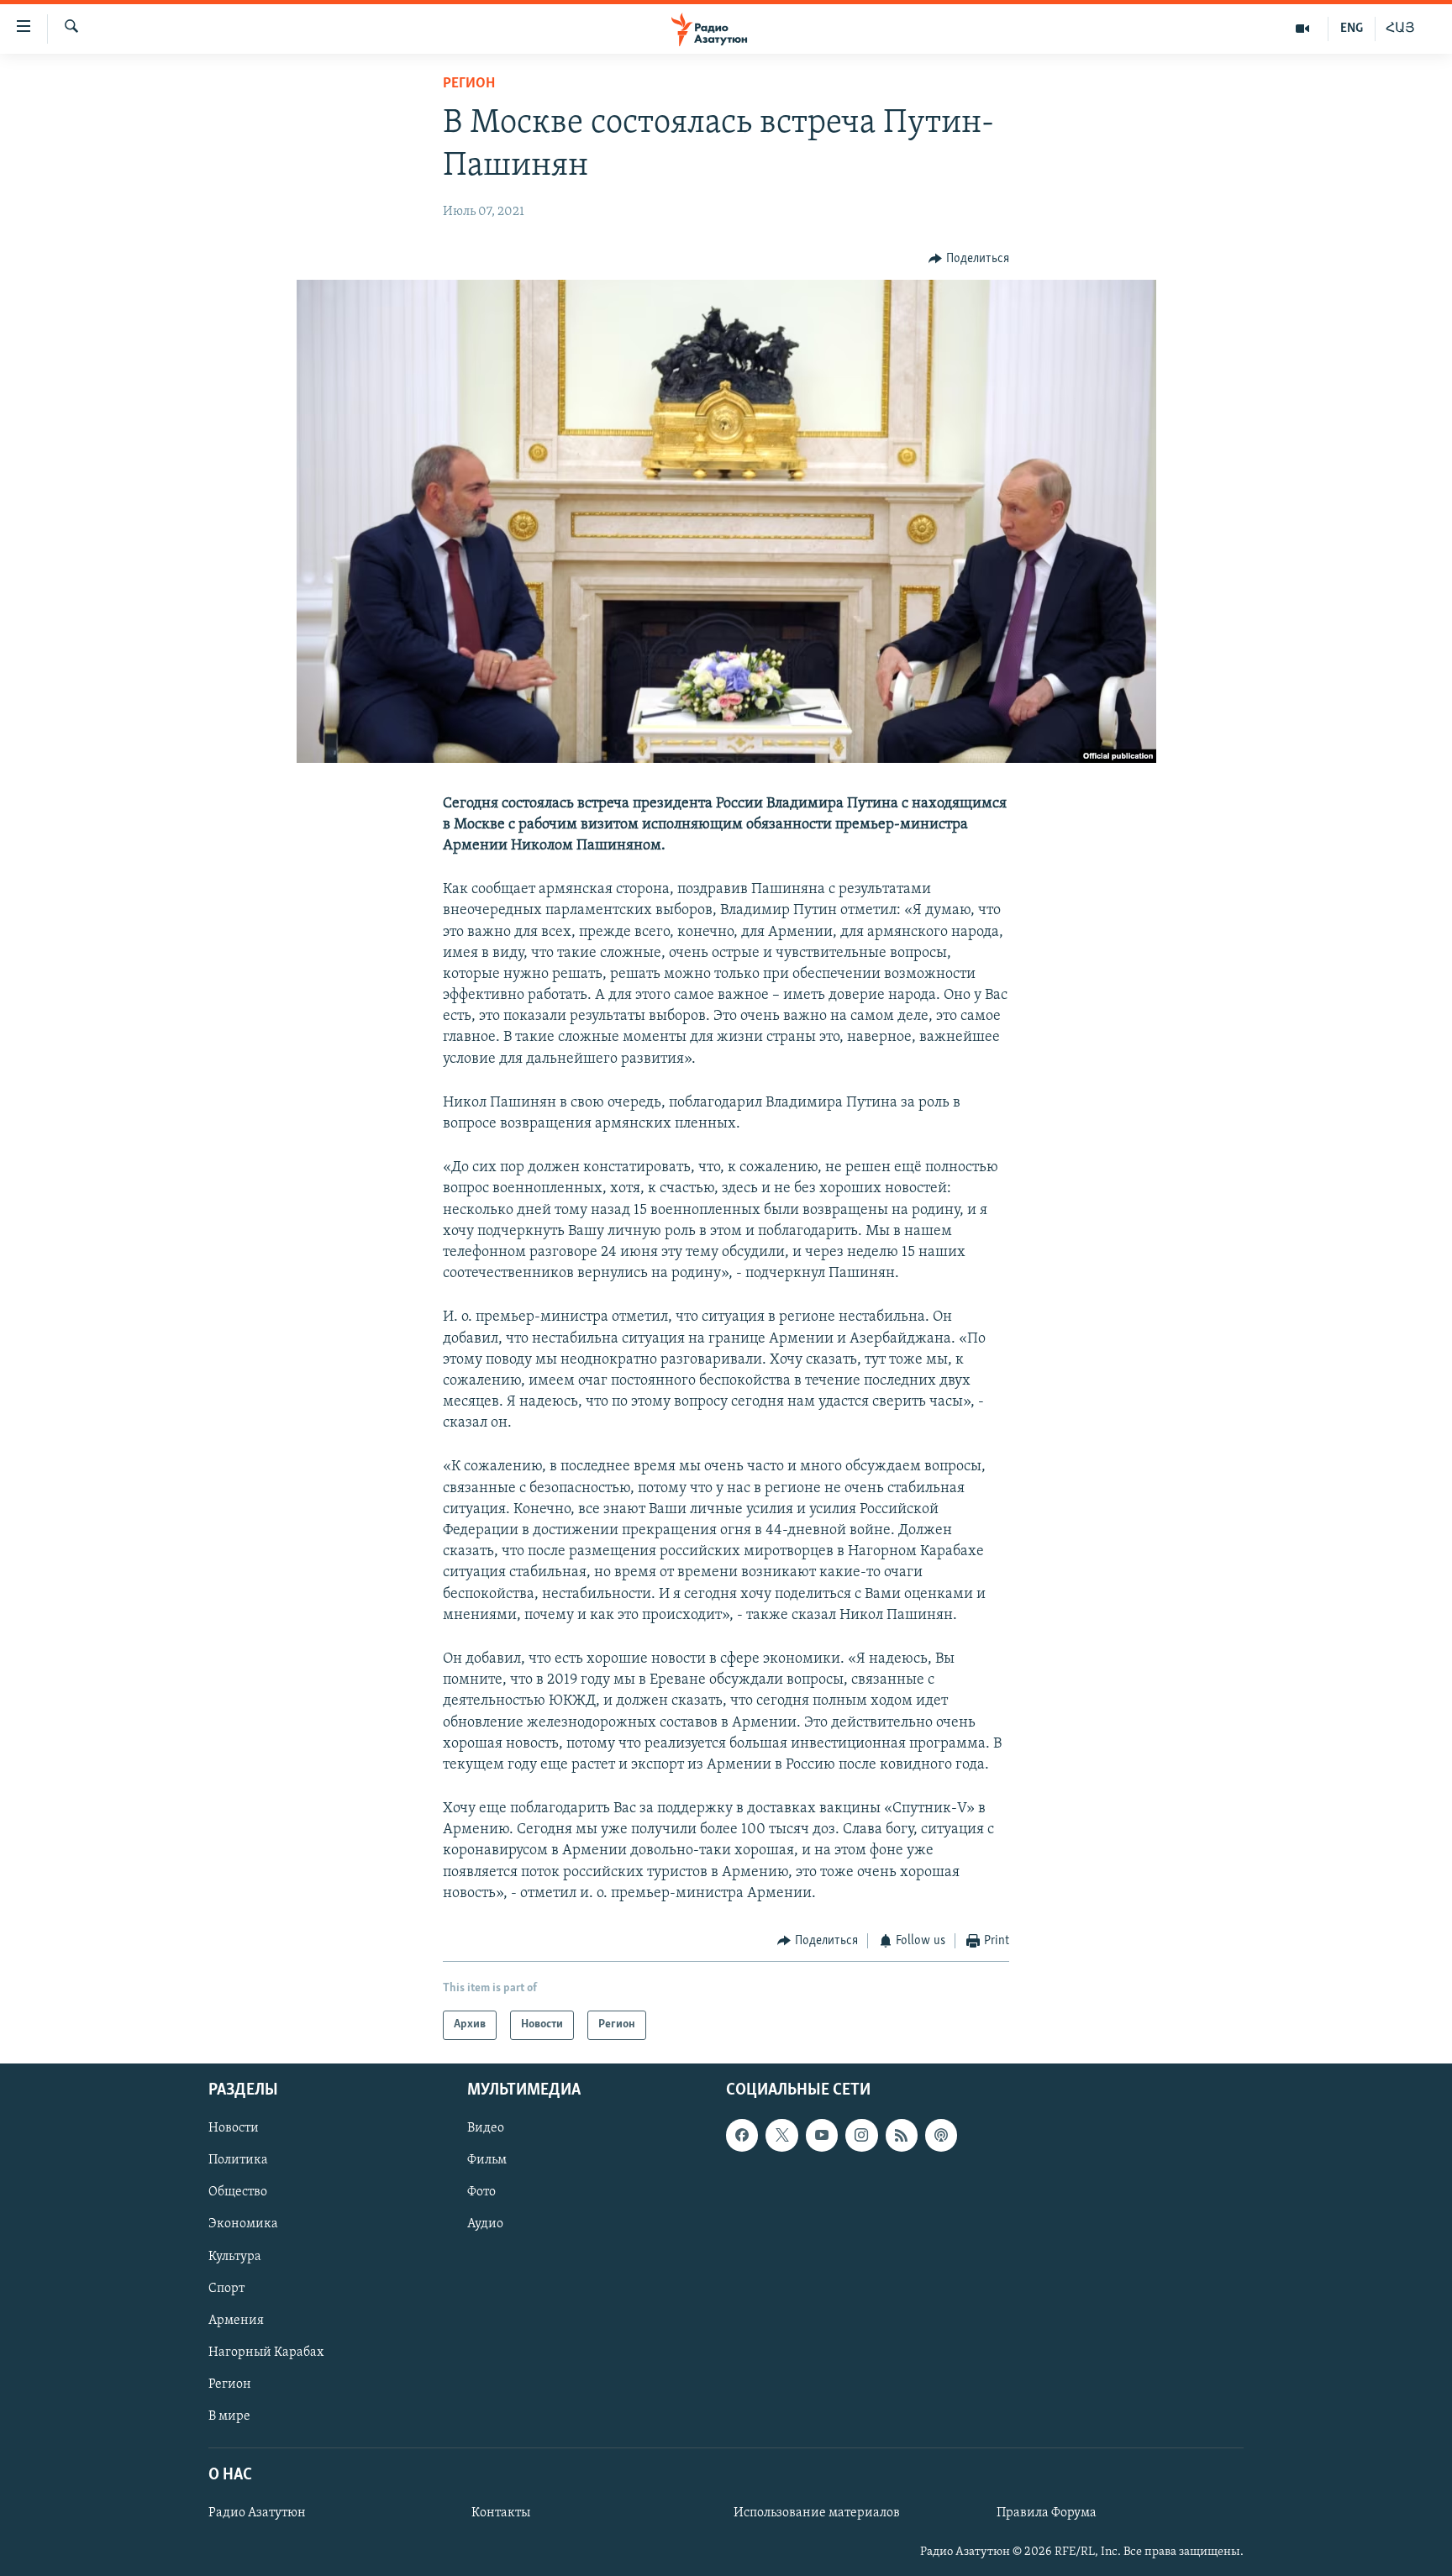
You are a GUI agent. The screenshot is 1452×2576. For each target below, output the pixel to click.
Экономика (243, 2224)
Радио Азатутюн (257, 2513)
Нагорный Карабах (266, 2352)
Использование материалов (817, 2513)
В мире (229, 2416)
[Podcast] (941, 2135)
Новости (234, 2128)
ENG (1352, 29)
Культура (235, 2256)
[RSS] (902, 2135)
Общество (238, 2192)
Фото (481, 2192)
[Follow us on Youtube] (822, 2135)
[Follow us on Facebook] (742, 2135)
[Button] (969, 259)
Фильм (487, 2160)
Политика (238, 2160)
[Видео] (1303, 29)
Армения (236, 2320)
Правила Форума (1047, 2513)
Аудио (485, 2224)
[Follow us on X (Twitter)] (781, 2135)
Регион (469, 84)
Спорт (226, 2288)
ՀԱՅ (1400, 29)
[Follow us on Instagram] (861, 2135)
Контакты (501, 2513)
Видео (486, 2128)
